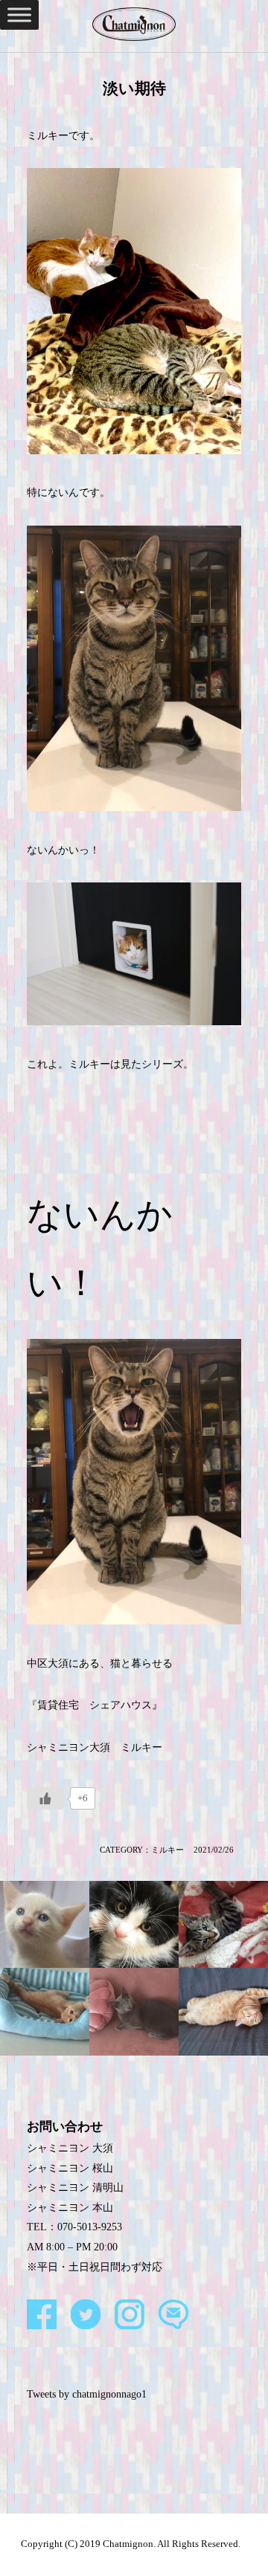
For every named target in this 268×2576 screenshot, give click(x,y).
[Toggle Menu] (19, 14)
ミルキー (167, 1850)
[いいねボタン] (45, 1798)
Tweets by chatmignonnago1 (87, 2394)
